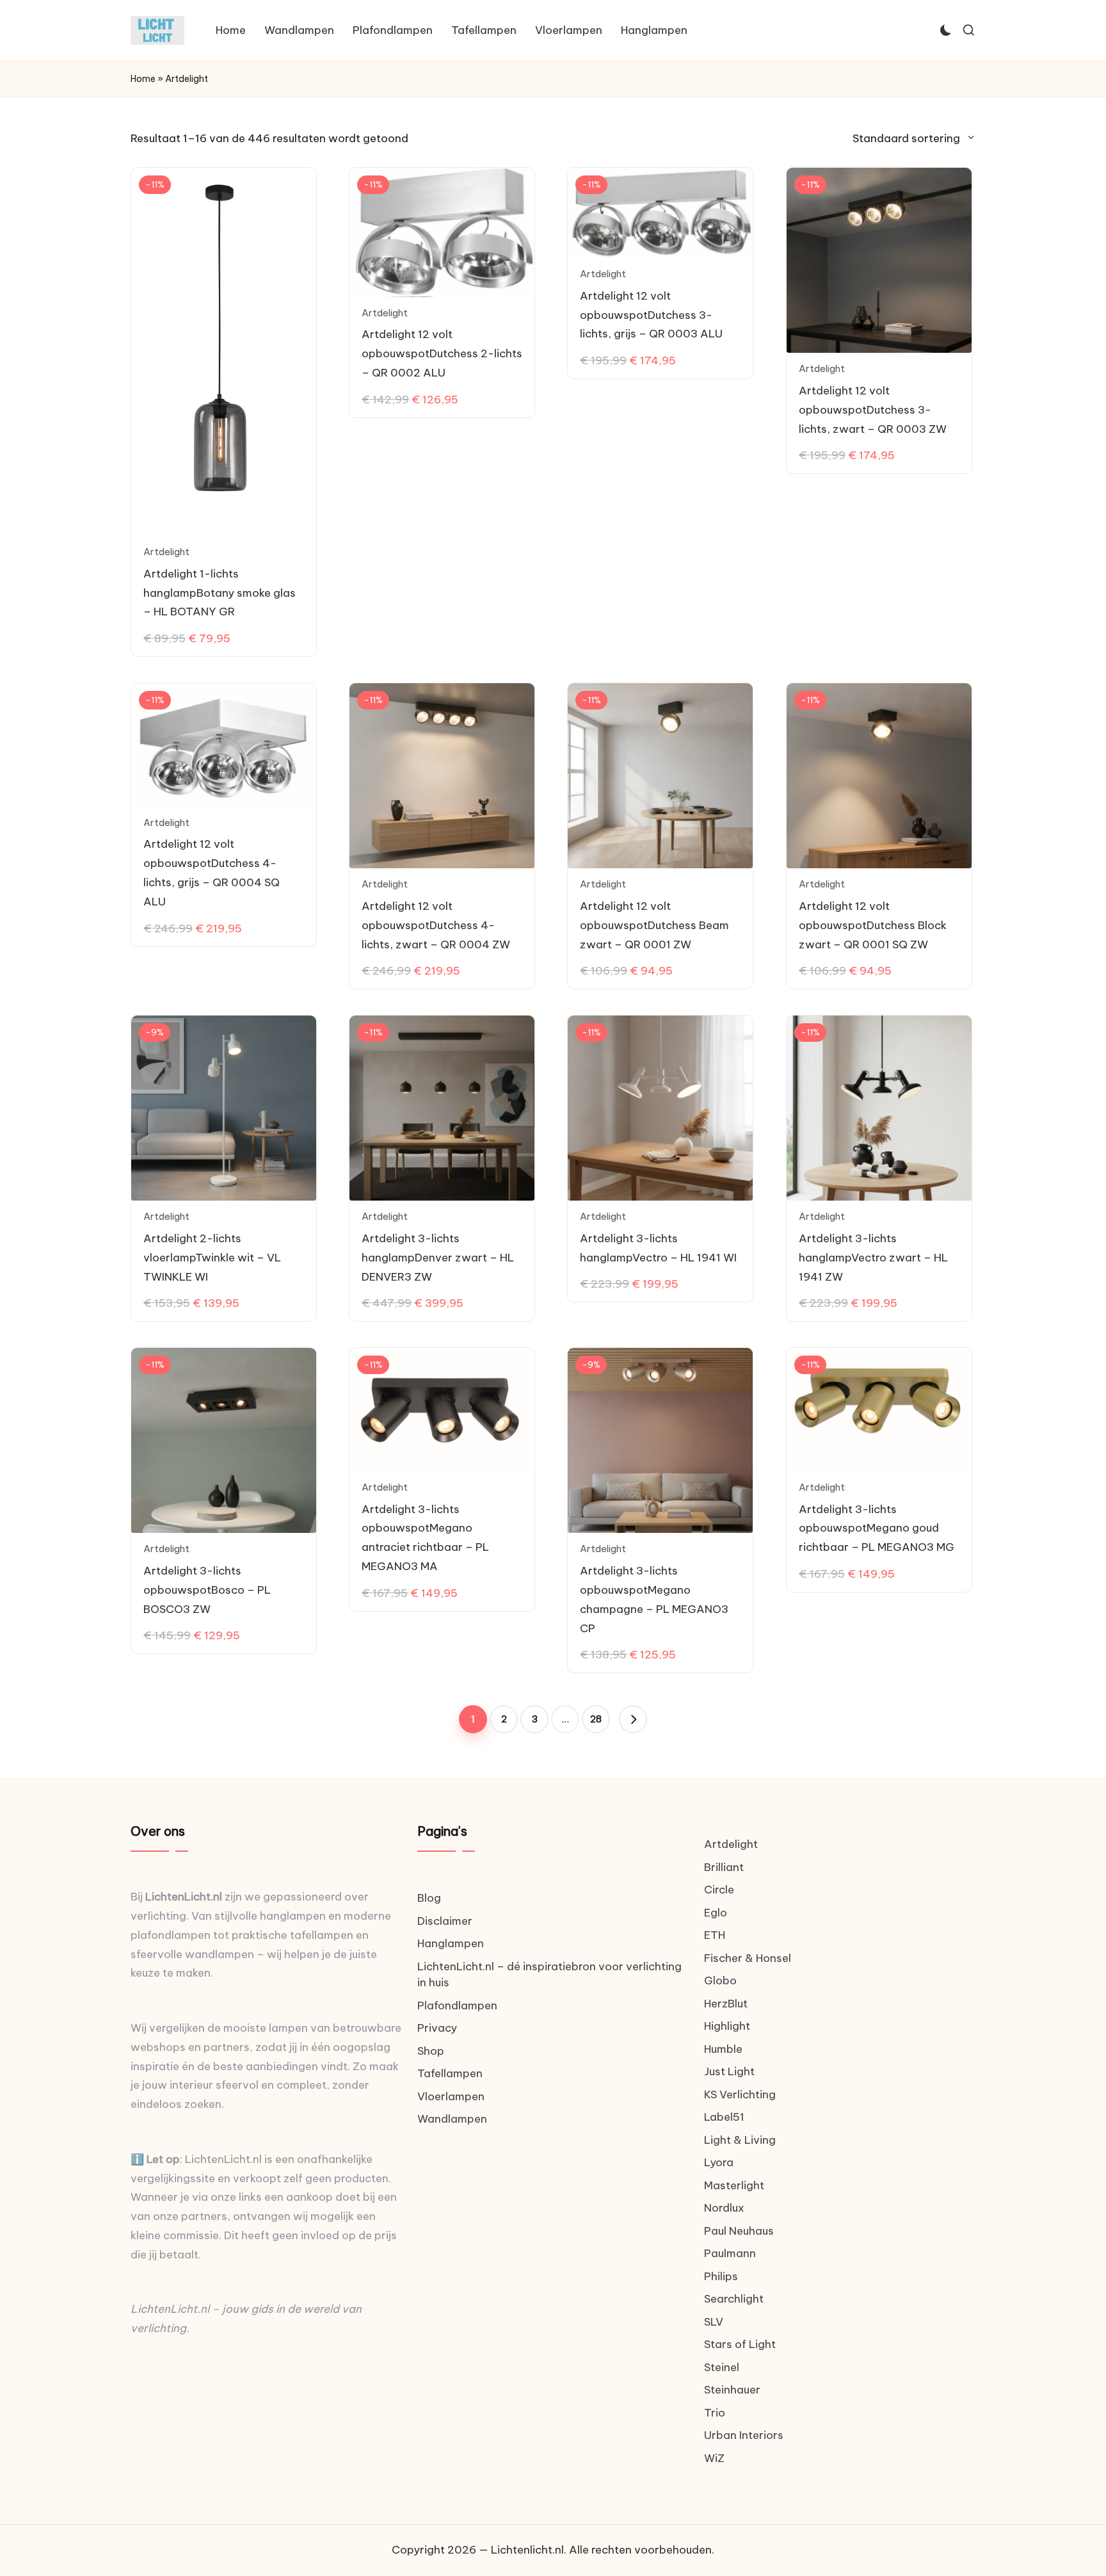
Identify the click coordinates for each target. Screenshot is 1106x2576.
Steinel (722, 2367)
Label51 (724, 2117)
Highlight (727, 2026)
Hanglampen (451, 1943)
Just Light (729, 2071)
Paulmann (730, 2253)
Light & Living (740, 2140)
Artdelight (166, 552)
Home (143, 79)
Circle (719, 1890)
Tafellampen (450, 2073)
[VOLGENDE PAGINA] (633, 1719)
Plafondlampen (457, 2005)
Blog (429, 1898)
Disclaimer (445, 1921)
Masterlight (734, 2185)
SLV (714, 2322)
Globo (720, 1981)
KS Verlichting (740, 2094)
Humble (723, 2049)
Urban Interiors (744, 2435)
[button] (633, 1719)
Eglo (716, 1913)
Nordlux (724, 2208)
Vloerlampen (451, 2096)
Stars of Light (740, 2344)
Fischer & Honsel (748, 1958)
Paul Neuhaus (739, 2231)
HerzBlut (726, 2004)
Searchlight (734, 2299)
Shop (431, 2051)
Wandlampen (452, 2119)
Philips (721, 2276)
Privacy (437, 2028)
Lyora (719, 2162)
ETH (715, 1935)
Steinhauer (732, 2390)
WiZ (714, 2458)
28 (596, 1719)
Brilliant (724, 1867)
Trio (715, 2413)
